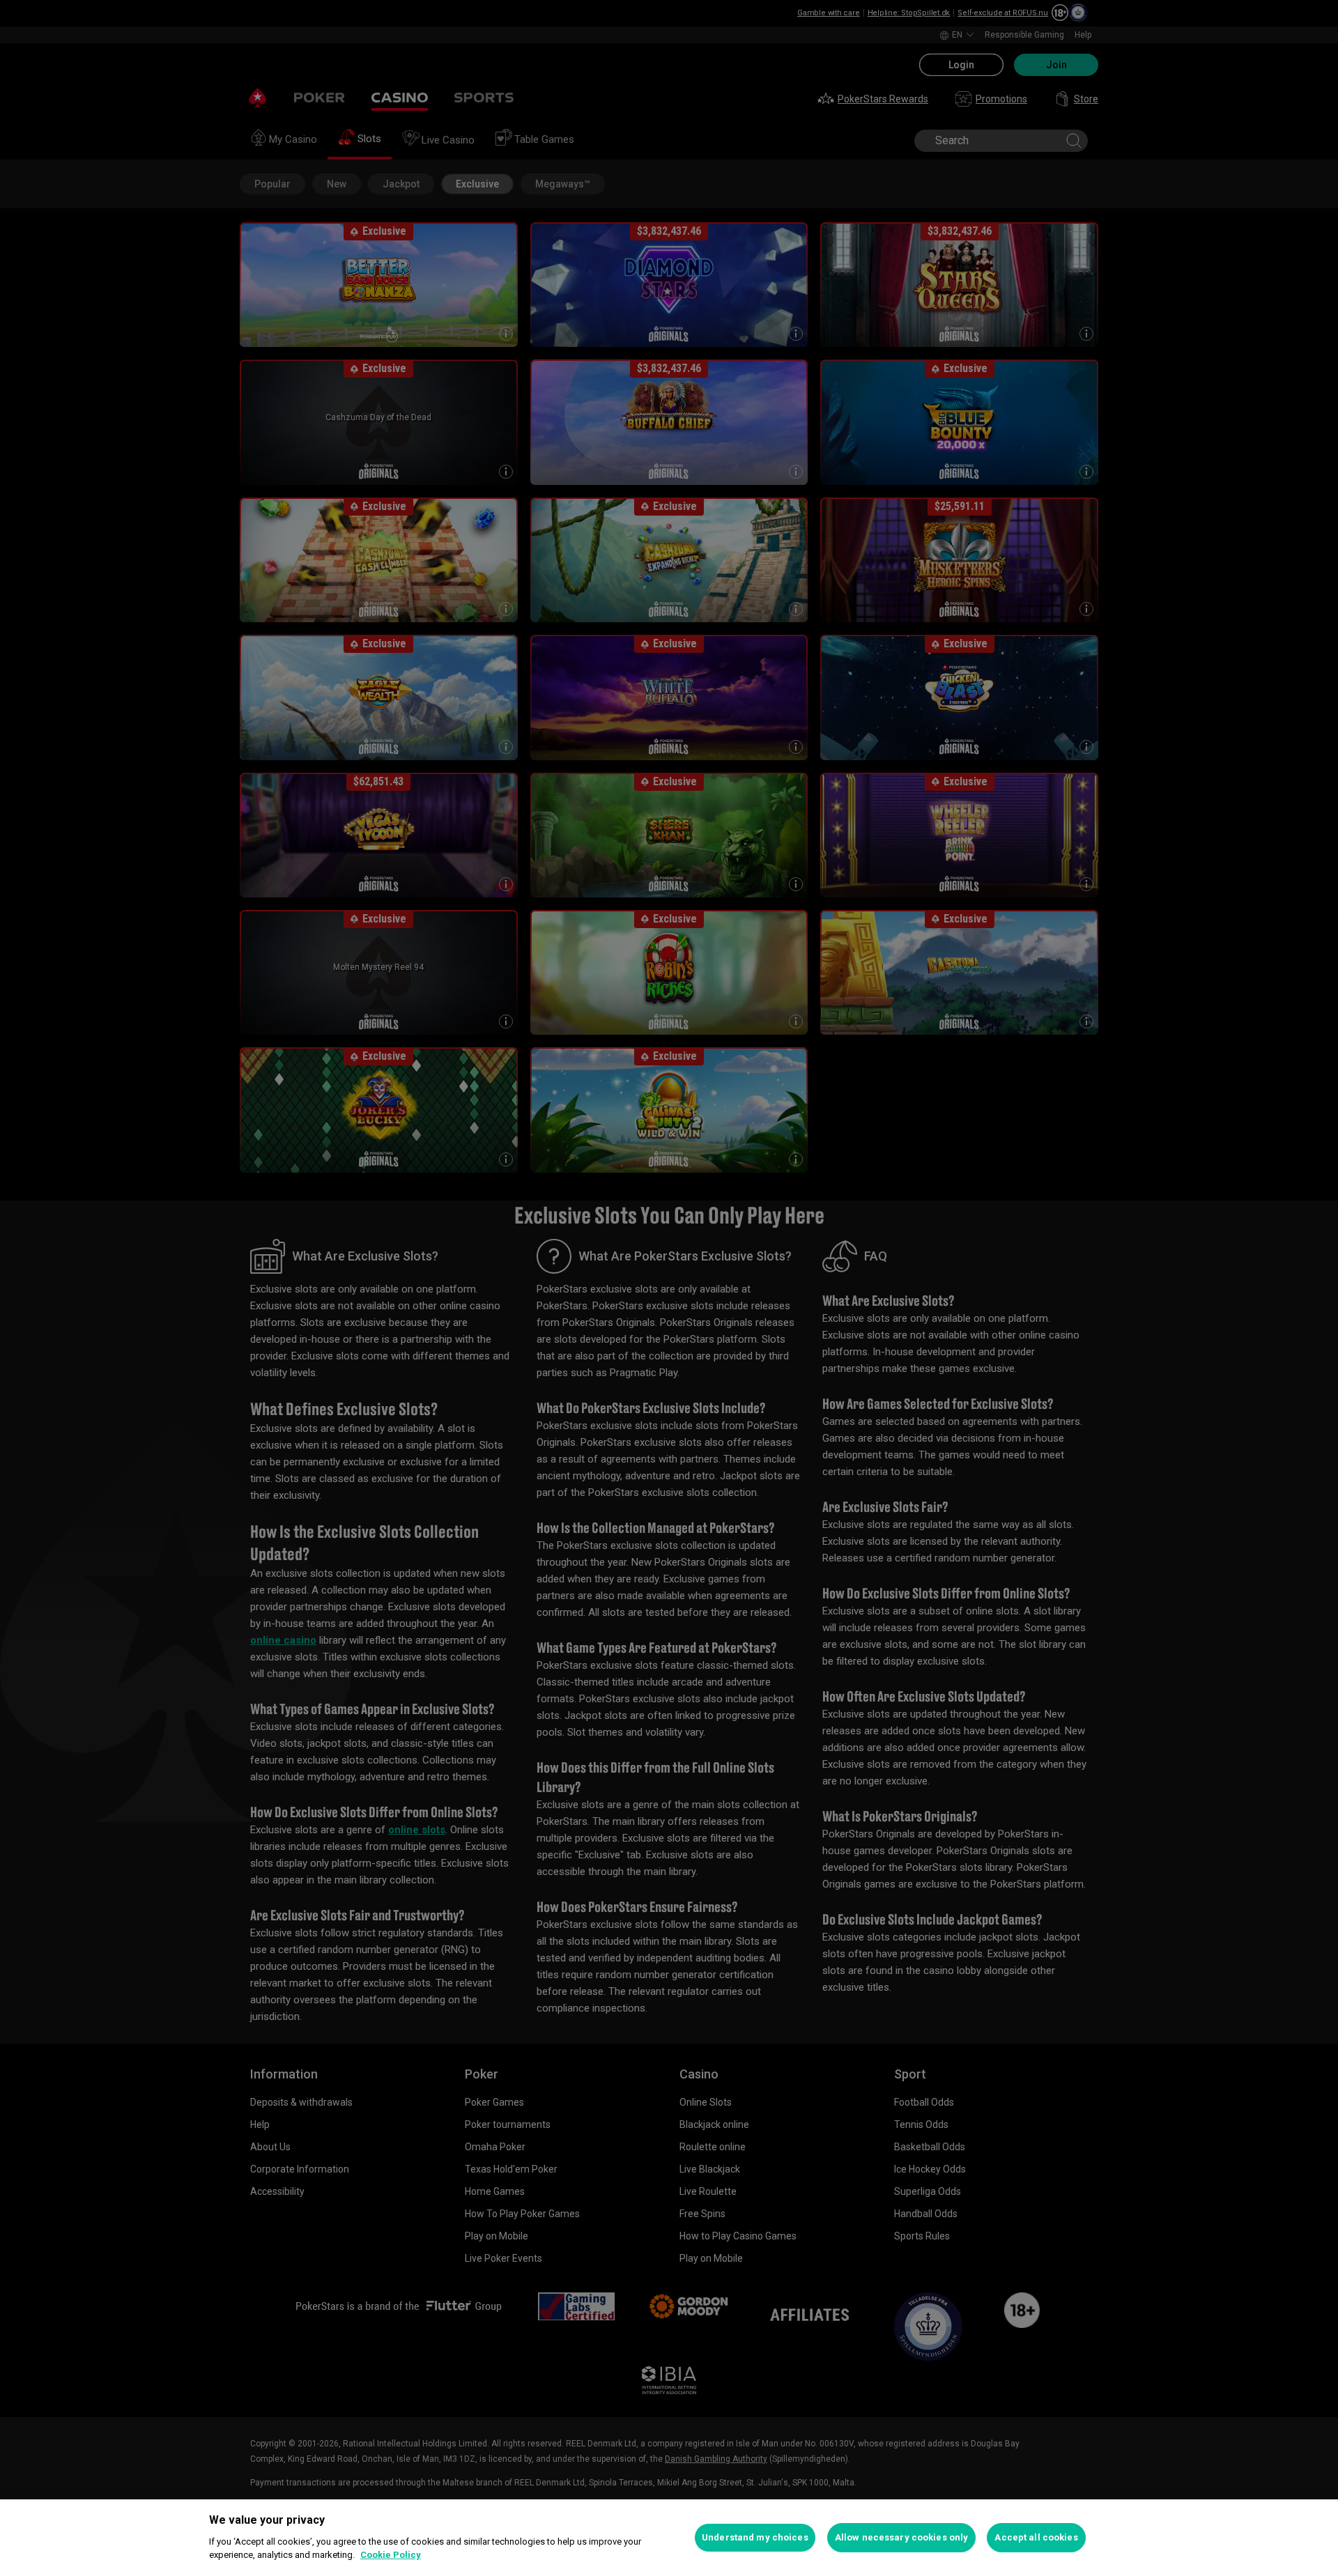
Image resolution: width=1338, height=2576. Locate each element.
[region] (669, 2538)
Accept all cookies (1036, 2537)
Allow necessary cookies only (902, 2537)
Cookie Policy (391, 2555)
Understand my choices (755, 2537)
